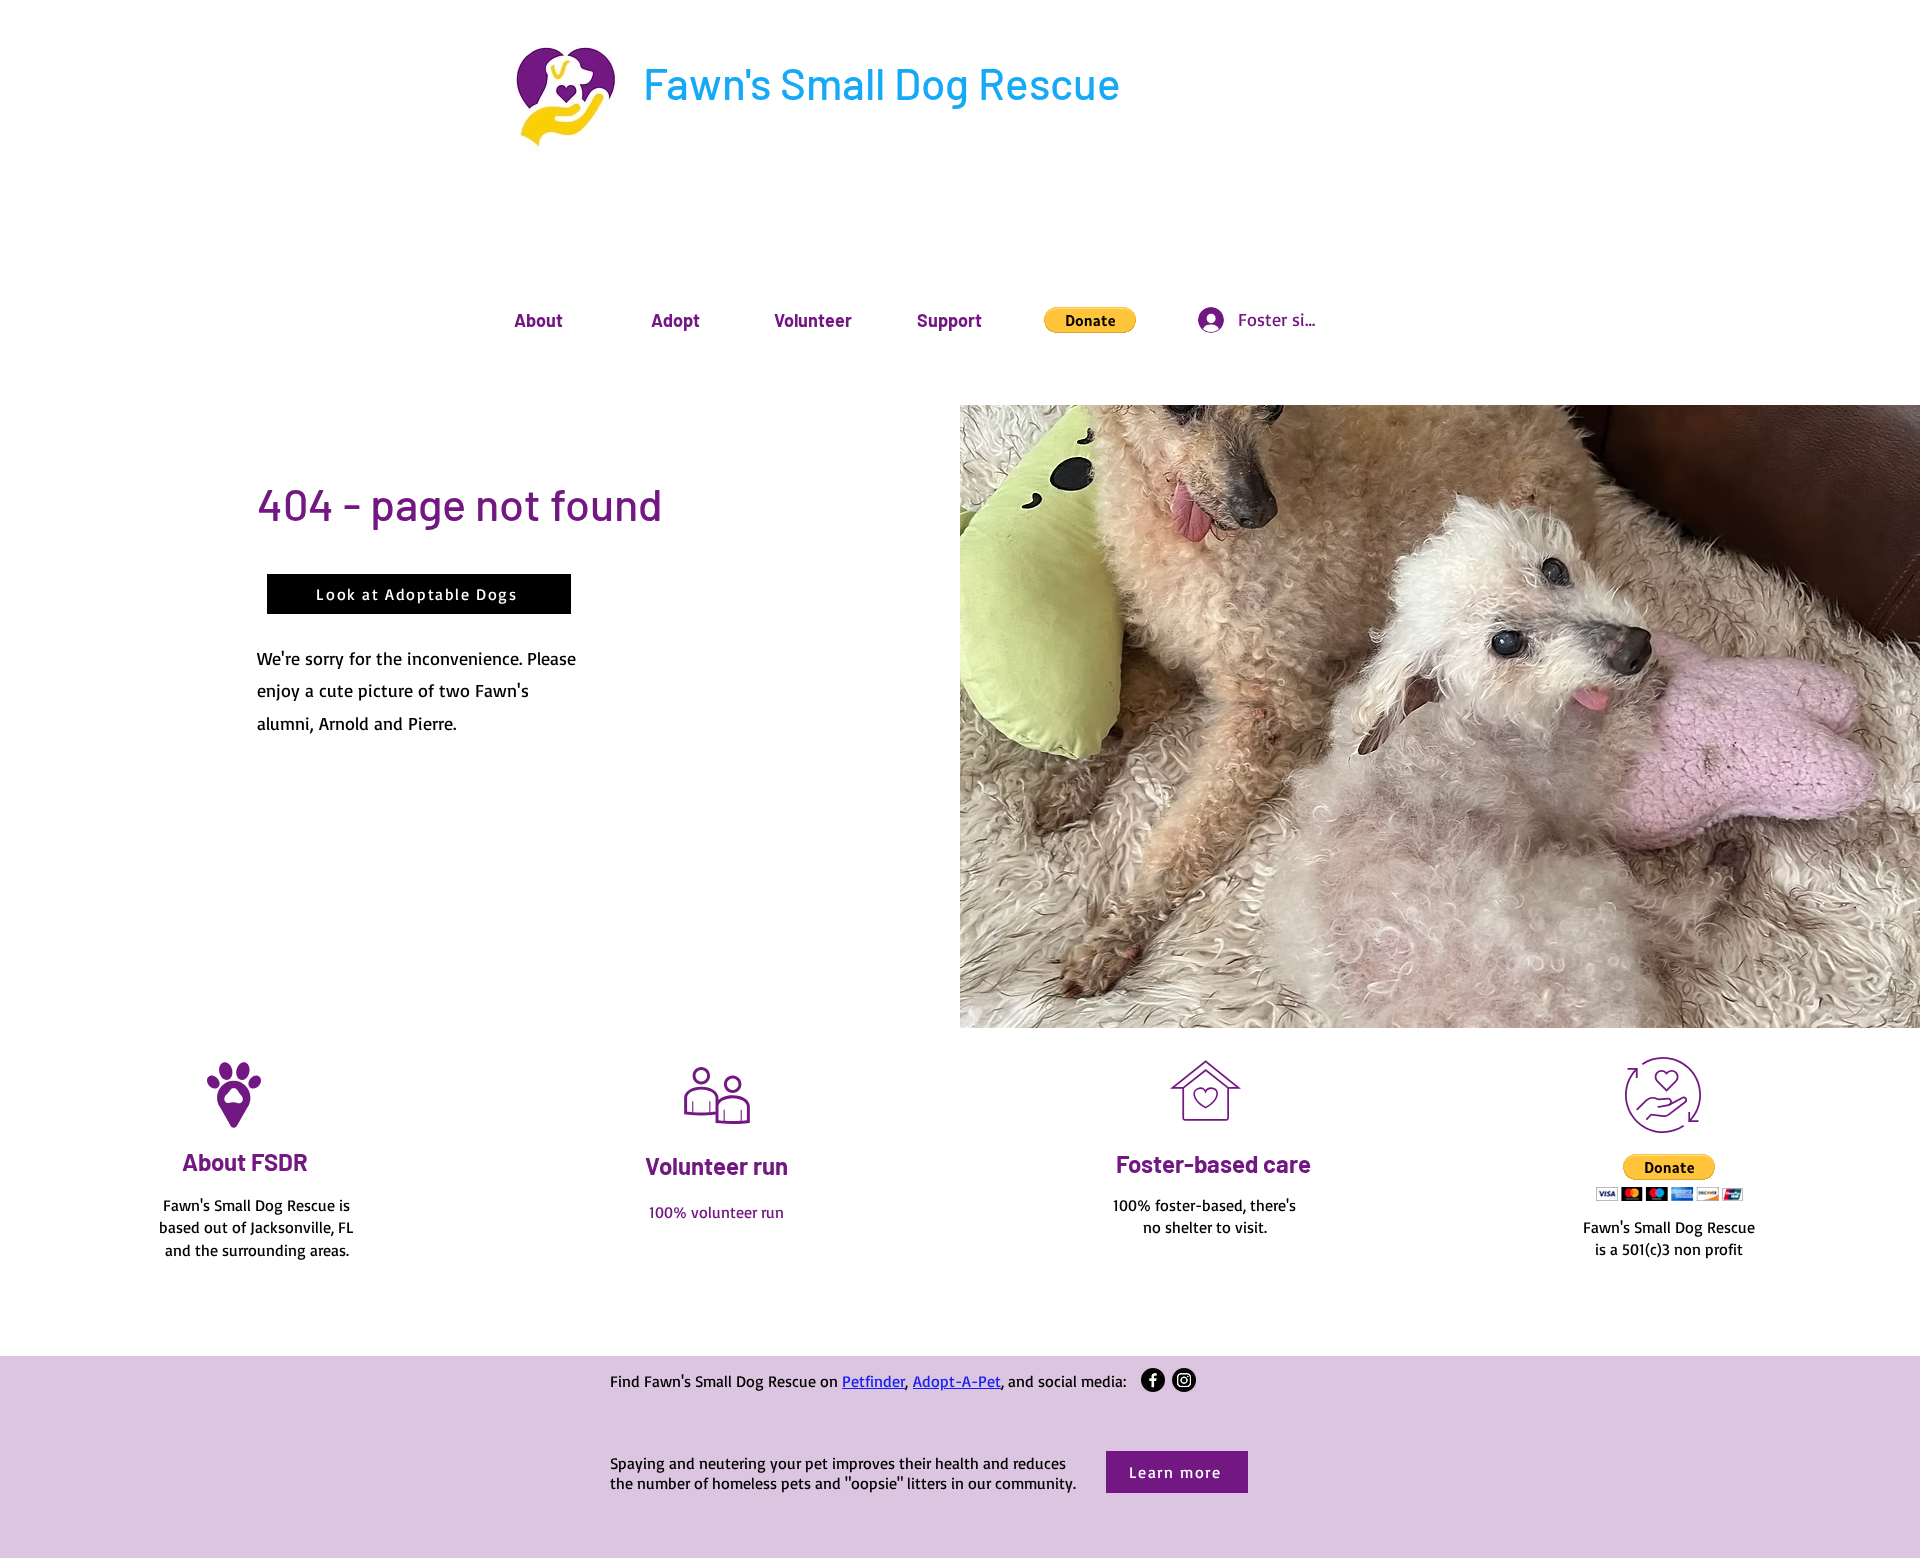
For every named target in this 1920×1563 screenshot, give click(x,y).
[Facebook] (1153, 1380)
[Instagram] (1184, 1380)
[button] (538, 320)
